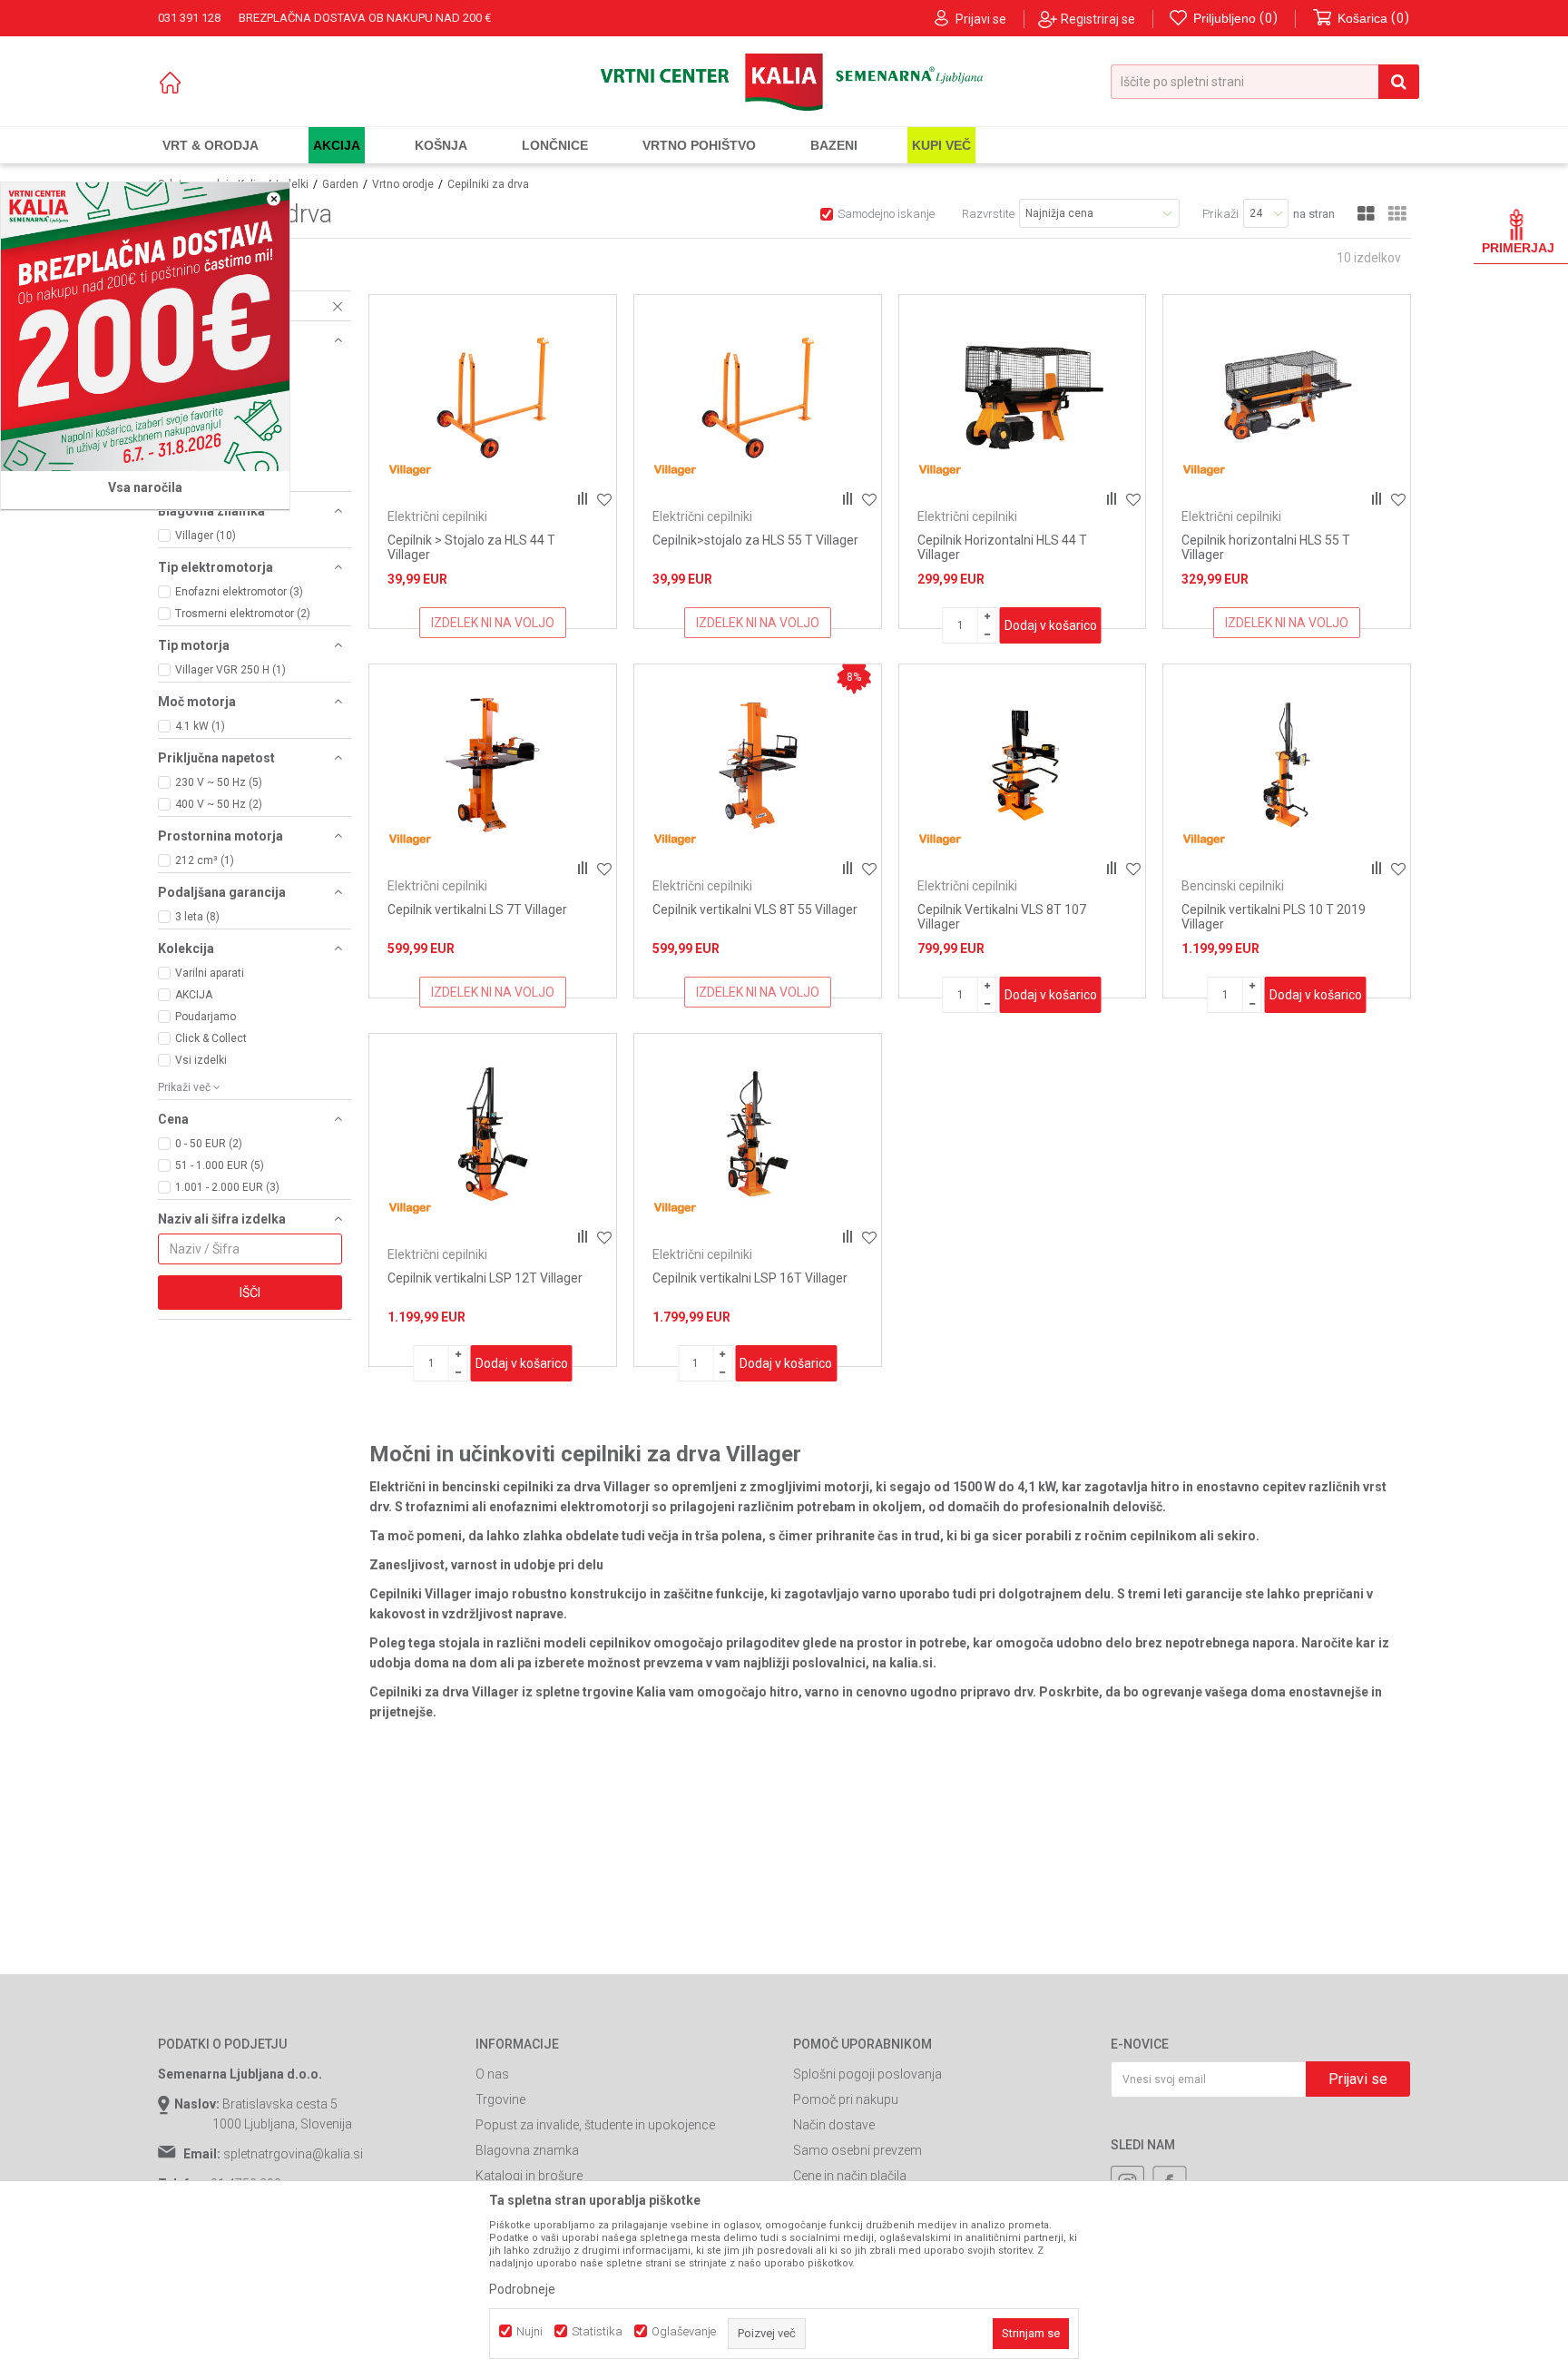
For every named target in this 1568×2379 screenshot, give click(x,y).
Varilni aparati (210, 973)
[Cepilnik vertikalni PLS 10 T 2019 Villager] (1287, 765)
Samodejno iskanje (886, 214)
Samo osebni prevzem (857, 2150)
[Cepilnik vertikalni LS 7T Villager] (493, 765)
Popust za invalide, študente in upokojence (595, 2125)
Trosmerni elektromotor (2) (243, 614)
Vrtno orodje (403, 184)
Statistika (597, 2331)
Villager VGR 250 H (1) (230, 670)
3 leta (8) (197, 917)
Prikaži (1220, 214)
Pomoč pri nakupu (846, 2099)
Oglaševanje (684, 2331)
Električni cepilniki (437, 516)
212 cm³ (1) (205, 860)
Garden (340, 184)
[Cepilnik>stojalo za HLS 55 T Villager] (758, 396)
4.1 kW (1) (200, 726)
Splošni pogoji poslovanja (867, 2074)
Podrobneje (522, 2289)
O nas (492, 2074)
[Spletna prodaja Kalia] (784, 82)
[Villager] (410, 470)
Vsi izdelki (201, 1060)
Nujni (529, 2331)
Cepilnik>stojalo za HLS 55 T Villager (755, 540)
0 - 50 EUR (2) (209, 1144)
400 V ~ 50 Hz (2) (219, 804)
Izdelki (292, 184)
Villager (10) (206, 536)
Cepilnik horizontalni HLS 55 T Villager (1266, 547)
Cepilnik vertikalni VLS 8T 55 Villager (755, 909)
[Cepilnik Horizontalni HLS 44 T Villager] (1023, 396)
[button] (1265, 82)
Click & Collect (211, 1038)
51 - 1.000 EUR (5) (220, 1165)
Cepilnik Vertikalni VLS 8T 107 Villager (1002, 917)
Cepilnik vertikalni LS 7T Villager (477, 909)
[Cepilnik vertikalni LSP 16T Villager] (758, 1135)
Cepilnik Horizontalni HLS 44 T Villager (1002, 547)
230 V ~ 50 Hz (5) (219, 782)
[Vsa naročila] (145, 327)
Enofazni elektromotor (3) (239, 592)
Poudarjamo (206, 1017)
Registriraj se (1098, 19)
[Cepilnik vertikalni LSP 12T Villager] (493, 1135)
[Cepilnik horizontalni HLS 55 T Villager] (1287, 396)
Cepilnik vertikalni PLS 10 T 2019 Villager (1274, 917)
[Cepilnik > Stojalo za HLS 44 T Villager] (493, 396)
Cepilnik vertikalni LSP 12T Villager (485, 1278)
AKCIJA (194, 995)
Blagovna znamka (527, 2150)
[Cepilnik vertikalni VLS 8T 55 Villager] (758, 765)
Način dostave (834, 2125)
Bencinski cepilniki (1233, 886)
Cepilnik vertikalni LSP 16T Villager (750, 1278)
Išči (250, 1293)
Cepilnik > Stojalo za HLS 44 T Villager (471, 547)
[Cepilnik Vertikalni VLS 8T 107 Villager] (1023, 765)
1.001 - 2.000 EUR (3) (227, 1187)
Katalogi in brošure (529, 2176)
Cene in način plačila (850, 2176)
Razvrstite (988, 214)
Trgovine (500, 2099)
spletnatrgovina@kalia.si (293, 2154)
